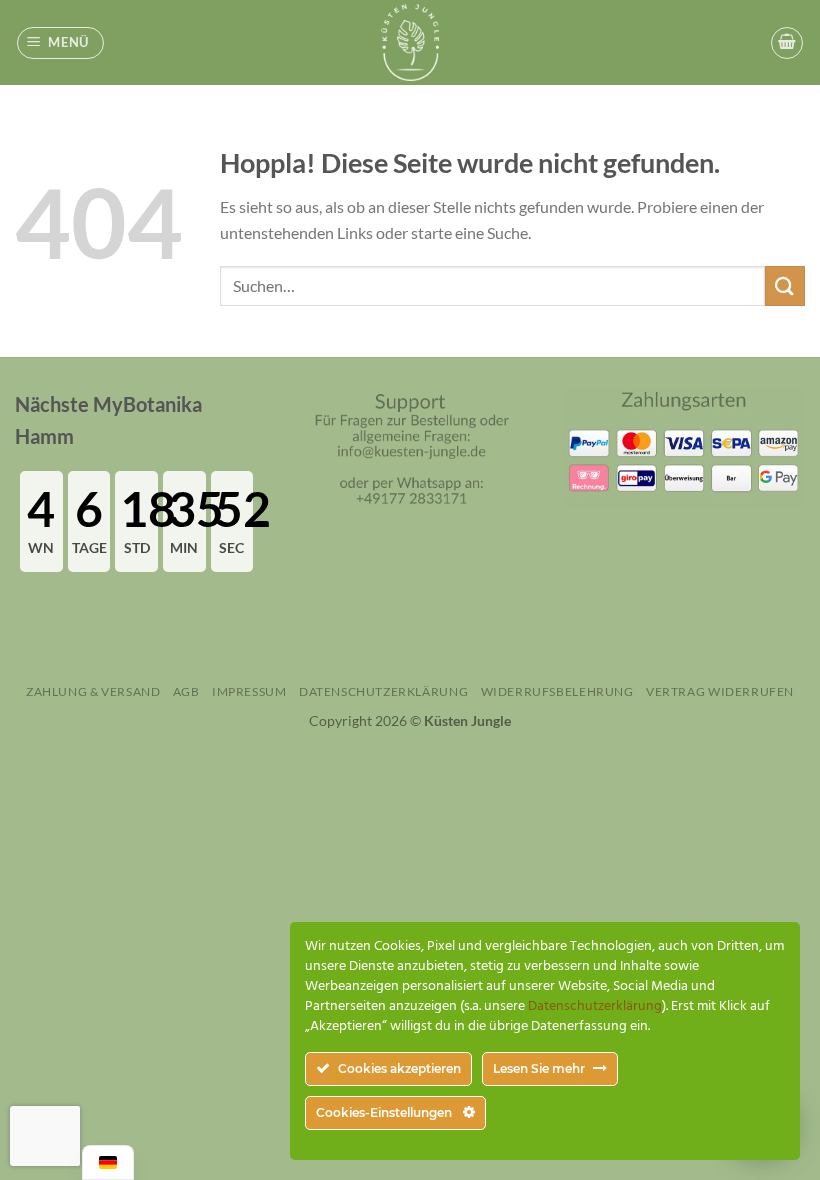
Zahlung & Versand (93, 691)
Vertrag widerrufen (720, 691)
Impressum (249, 691)
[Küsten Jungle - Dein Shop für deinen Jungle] (410, 42)
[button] (61, 43)
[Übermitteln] (785, 285)
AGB (186, 691)
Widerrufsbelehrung (557, 691)
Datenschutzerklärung (383, 691)
